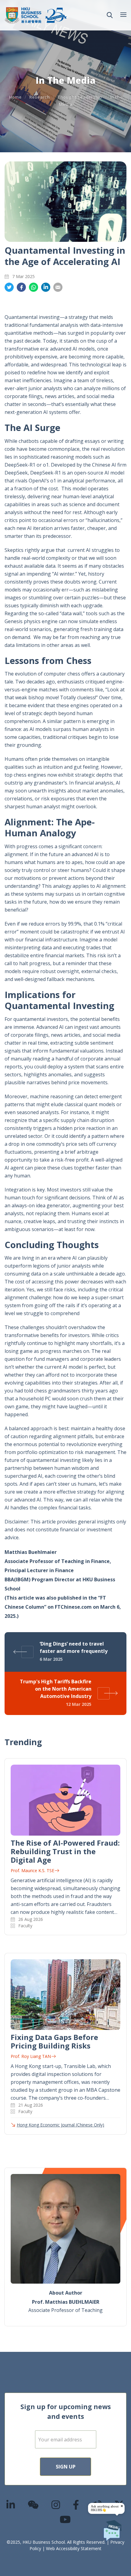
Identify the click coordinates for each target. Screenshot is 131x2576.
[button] (110, 15)
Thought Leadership (80, 97)
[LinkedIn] (11, 2505)
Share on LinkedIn (46, 287)
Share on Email (58, 287)
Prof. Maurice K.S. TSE (32, 1870)
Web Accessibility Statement (74, 2548)
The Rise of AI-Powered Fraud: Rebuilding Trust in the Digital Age (65, 1851)
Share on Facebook (21, 287)
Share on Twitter (9, 287)
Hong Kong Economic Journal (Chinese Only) (60, 2125)
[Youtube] (65, 2519)
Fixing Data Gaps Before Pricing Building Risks (54, 2041)
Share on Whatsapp (34, 287)
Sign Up (66, 2467)
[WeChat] (34, 2505)
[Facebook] (76, 2505)
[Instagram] (56, 2505)
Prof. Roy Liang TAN (31, 2056)
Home (15, 97)
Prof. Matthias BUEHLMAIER (66, 2302)
